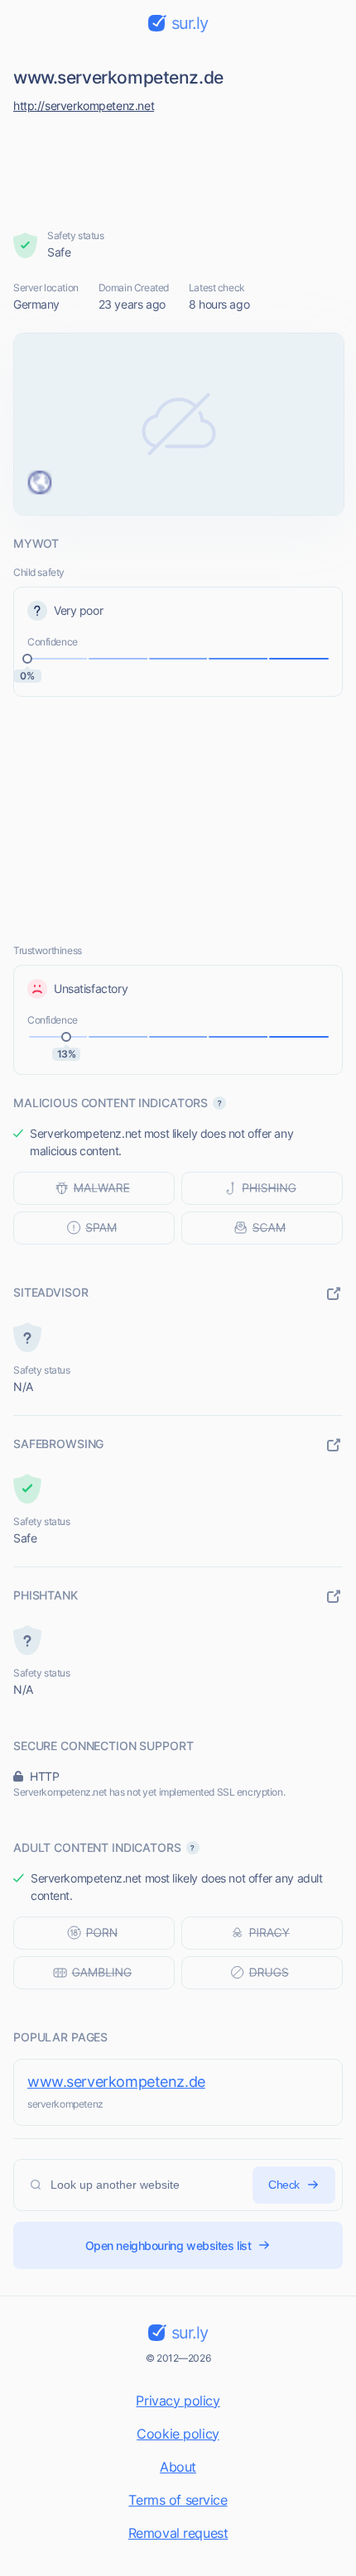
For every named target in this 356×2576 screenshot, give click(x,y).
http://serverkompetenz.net (84, 106)
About (178, 2467)
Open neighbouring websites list (168, 2245)
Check (284, 2185)
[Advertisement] (178, 167)
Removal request (178, 2533)
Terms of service (178, 2500)
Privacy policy (178, 2401)
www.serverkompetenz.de (116, 2082)
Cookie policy (178, 2434)
